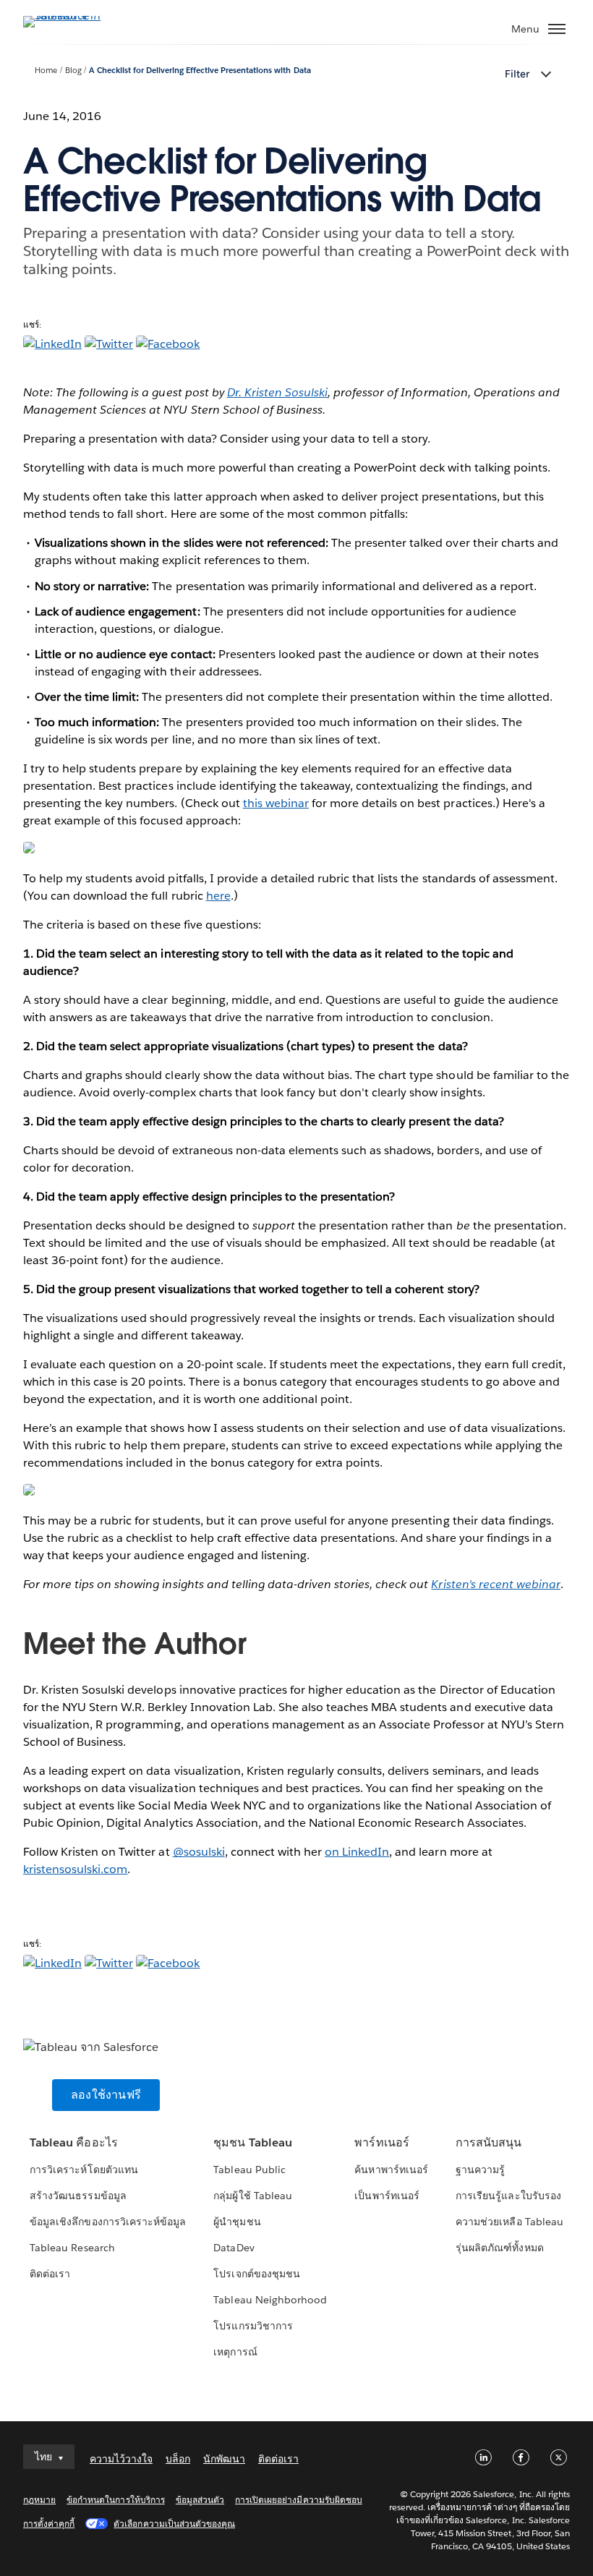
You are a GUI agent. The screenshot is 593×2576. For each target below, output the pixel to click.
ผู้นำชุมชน (237, 2222)
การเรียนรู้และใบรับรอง (508, 2196)
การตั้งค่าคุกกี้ (49, 2524)
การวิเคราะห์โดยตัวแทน (84, 2170)
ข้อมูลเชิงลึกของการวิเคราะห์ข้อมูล (108, 2222)
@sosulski (199, 1852)
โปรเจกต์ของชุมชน (256, 2274)
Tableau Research (72, 2248)
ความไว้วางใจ (121, 2459)
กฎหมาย (39, 2500)
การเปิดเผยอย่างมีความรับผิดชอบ (299, 2500)
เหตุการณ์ (235, 2352)
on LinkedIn (357, 1852)
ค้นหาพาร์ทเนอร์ (391, 2170)
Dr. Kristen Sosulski (277, 392)
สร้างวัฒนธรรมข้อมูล (78, 2196)
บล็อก (178, 2459)
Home (46, 71)
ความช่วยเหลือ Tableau (509, 2222)
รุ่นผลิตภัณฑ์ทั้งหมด (499, 2248)
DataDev (234, 2248)
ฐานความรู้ (480, 2170)
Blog (73, 71)
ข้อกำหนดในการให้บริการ (116, 2500)
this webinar (276, 803)
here (218, 896)
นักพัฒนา (224, 2459)
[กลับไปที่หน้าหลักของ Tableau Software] (74, 16)
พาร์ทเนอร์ (381, 2142)
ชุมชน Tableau (252, 2142)
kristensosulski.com (75, 1869)
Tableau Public (249, 2170)
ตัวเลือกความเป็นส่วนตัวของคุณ (174, 2524)
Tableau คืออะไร (73, 2142)
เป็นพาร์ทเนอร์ (387, 2196)
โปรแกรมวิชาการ (253, 2326)
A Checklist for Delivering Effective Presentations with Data (200, 71)
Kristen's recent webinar (495, 1584)
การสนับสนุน (489, 2142)
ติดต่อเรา (50, 2274)
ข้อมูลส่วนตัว (200, 2500)
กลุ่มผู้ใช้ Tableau (252, 2196)
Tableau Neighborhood (270, 2300)
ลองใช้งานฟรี (106, 2095)
